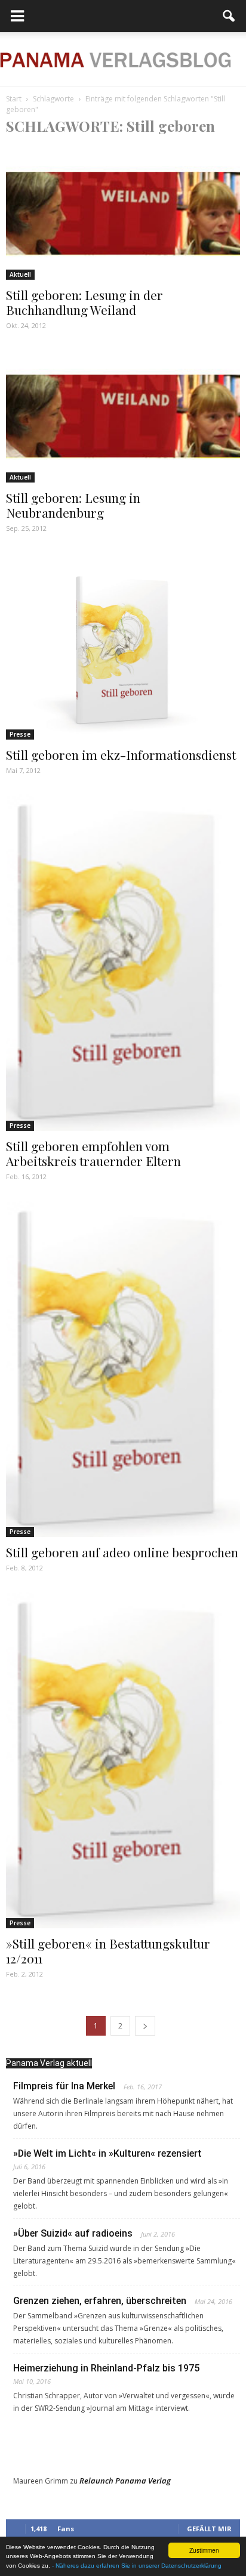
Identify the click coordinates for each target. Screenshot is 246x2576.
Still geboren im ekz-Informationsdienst (121, 754)
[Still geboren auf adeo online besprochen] (123, 1369)
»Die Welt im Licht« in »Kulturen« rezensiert (107, 2153)
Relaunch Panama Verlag (125, 2481)
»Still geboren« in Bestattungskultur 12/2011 (108, 1951)
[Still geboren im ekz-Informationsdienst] (123, 646)
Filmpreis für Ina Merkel (64, 2086)
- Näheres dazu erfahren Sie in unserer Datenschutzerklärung (137, 2566)
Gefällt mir (209, 2529)
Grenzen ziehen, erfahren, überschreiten (100, 2301)
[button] (229, 16)
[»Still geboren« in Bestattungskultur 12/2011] (123, 1760)
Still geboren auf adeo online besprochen (122, 1552)
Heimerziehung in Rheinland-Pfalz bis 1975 (106, 2368)
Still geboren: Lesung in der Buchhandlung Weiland (84, 302)
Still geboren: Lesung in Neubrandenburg (73, 505)
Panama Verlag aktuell (49, 2063)
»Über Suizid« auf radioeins (73, 2233)
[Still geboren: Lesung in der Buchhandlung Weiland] (123, 213)
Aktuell (20, 274)
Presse (20, 734)
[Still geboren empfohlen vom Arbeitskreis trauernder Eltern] (123, 963)
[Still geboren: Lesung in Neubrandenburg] (123, 416)
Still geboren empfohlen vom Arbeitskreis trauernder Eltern (93, 1153)
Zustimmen (204, 2550)
